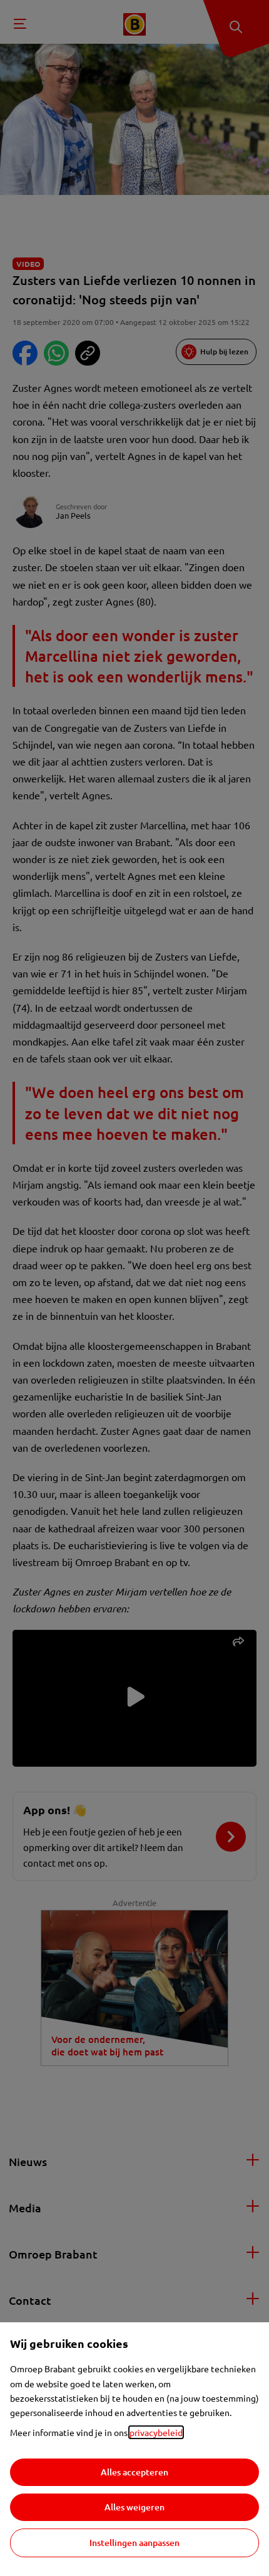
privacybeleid (156, 2432)
